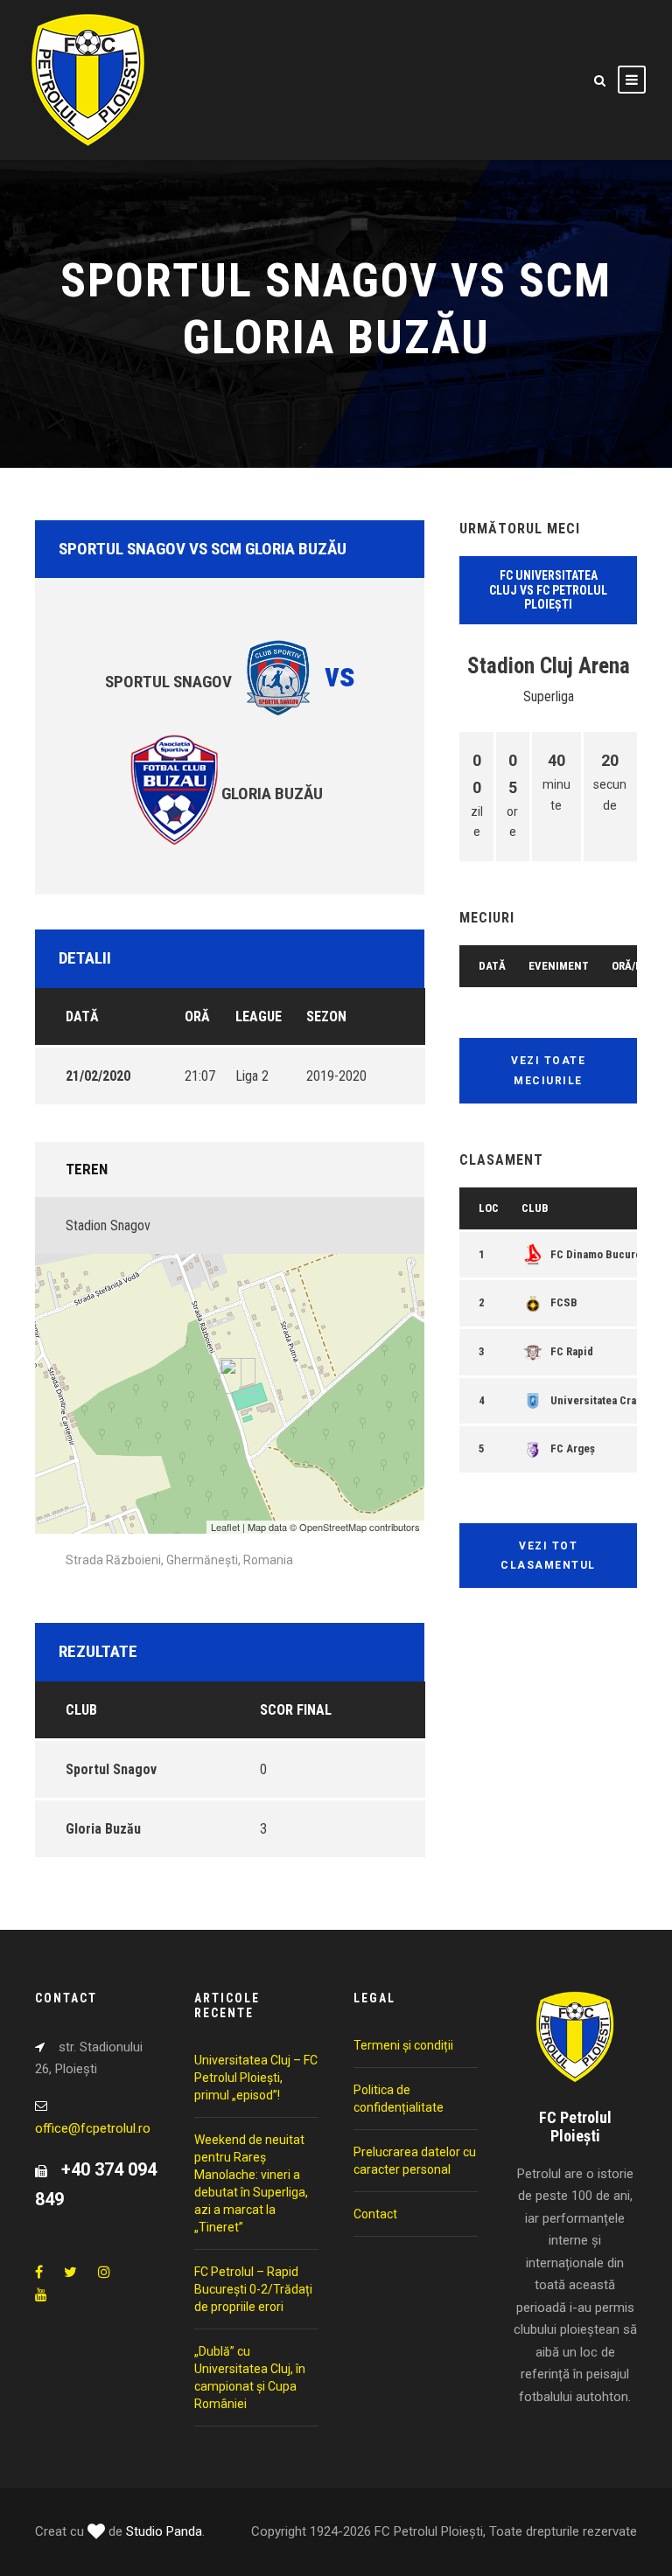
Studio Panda (164, 2531)
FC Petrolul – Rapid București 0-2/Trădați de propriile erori (253, 2289)
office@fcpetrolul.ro (93, 2128)
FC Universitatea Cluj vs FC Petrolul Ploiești (548, 590)
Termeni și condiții (403, 2045)
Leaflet (225, 1527)
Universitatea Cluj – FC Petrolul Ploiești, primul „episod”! (256, 2078)
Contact (375, 2214)
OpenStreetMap (333, 1527)
